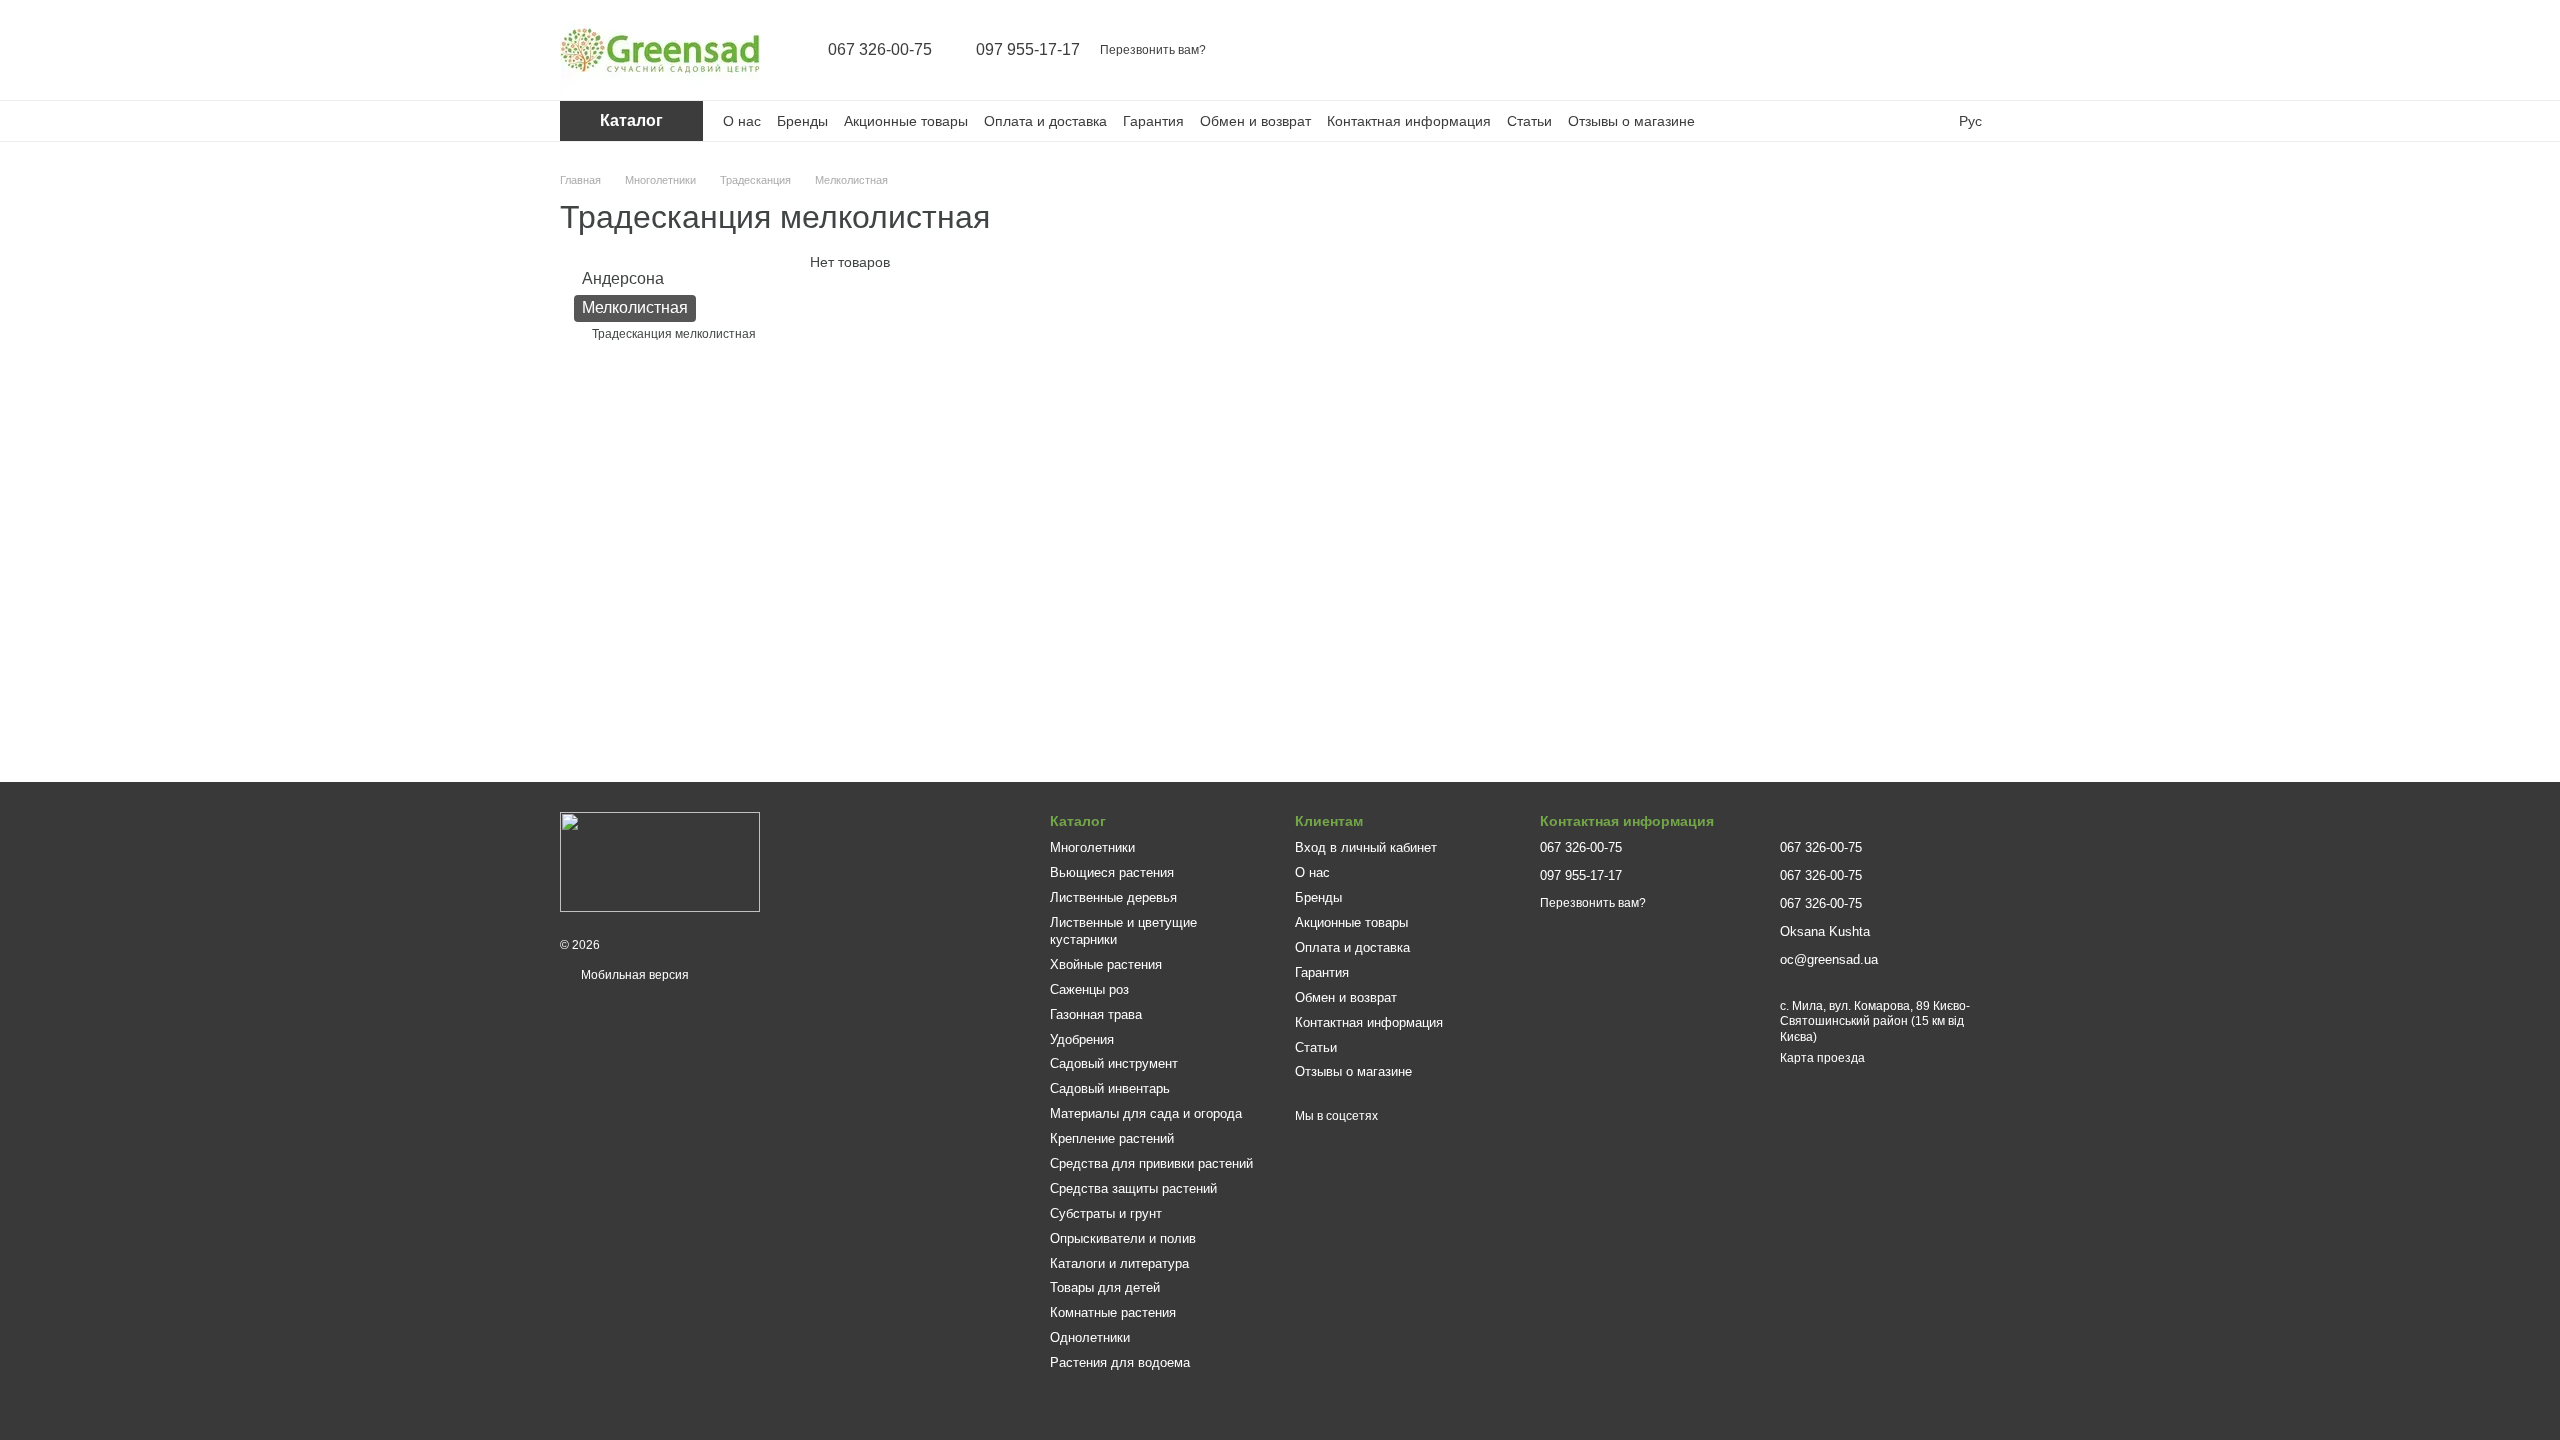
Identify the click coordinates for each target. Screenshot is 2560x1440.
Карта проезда (1822, 1058)
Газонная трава (1096, 1014)
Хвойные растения (1106, 964)
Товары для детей (1105, 1287)
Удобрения (1082, 1039)
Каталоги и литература (1119, 1263)
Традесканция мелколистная (674, 333)
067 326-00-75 (880, 50)
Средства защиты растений (1133, 1188)
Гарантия (1153, 121)
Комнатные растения (1113, 1312)
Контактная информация (1409, 121)
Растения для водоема (1120, 1362)
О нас (742, 121)
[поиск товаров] (1828, 50)
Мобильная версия (633, 975)
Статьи (1529, 121)
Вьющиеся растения (1112, 872)
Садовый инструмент (1114, 1063)
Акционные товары (906, 121)
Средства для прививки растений (1151, 1163)
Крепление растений (1112, 1138)
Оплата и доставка (1045, 121)
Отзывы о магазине (1631, 121)
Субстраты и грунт (1106, 1213)
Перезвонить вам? (1153, 50)
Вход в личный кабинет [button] (1366, 847)
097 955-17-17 (1028, 50)
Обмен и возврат (1255, 121)
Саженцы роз (1089, 989)
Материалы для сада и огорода (1146, 1113)
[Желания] (1932, 50)
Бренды (802, 121)
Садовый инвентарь (1110, 1088)
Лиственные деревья (1113, 897)
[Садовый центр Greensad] (660, 861)
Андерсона (623, 278)
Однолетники (1090, 1337)
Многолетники (1092, 847)
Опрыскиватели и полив (1123, 1238)
